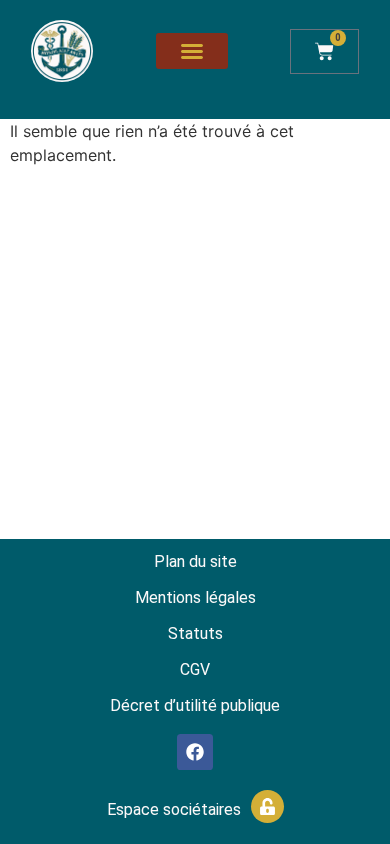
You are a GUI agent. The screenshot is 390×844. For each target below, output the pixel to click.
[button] (192, 51)
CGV (195, 669)
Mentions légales (195, 597)
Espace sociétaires (174, 809)
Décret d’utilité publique (195, 705)
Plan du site (195, 561)
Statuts (195, 633)
